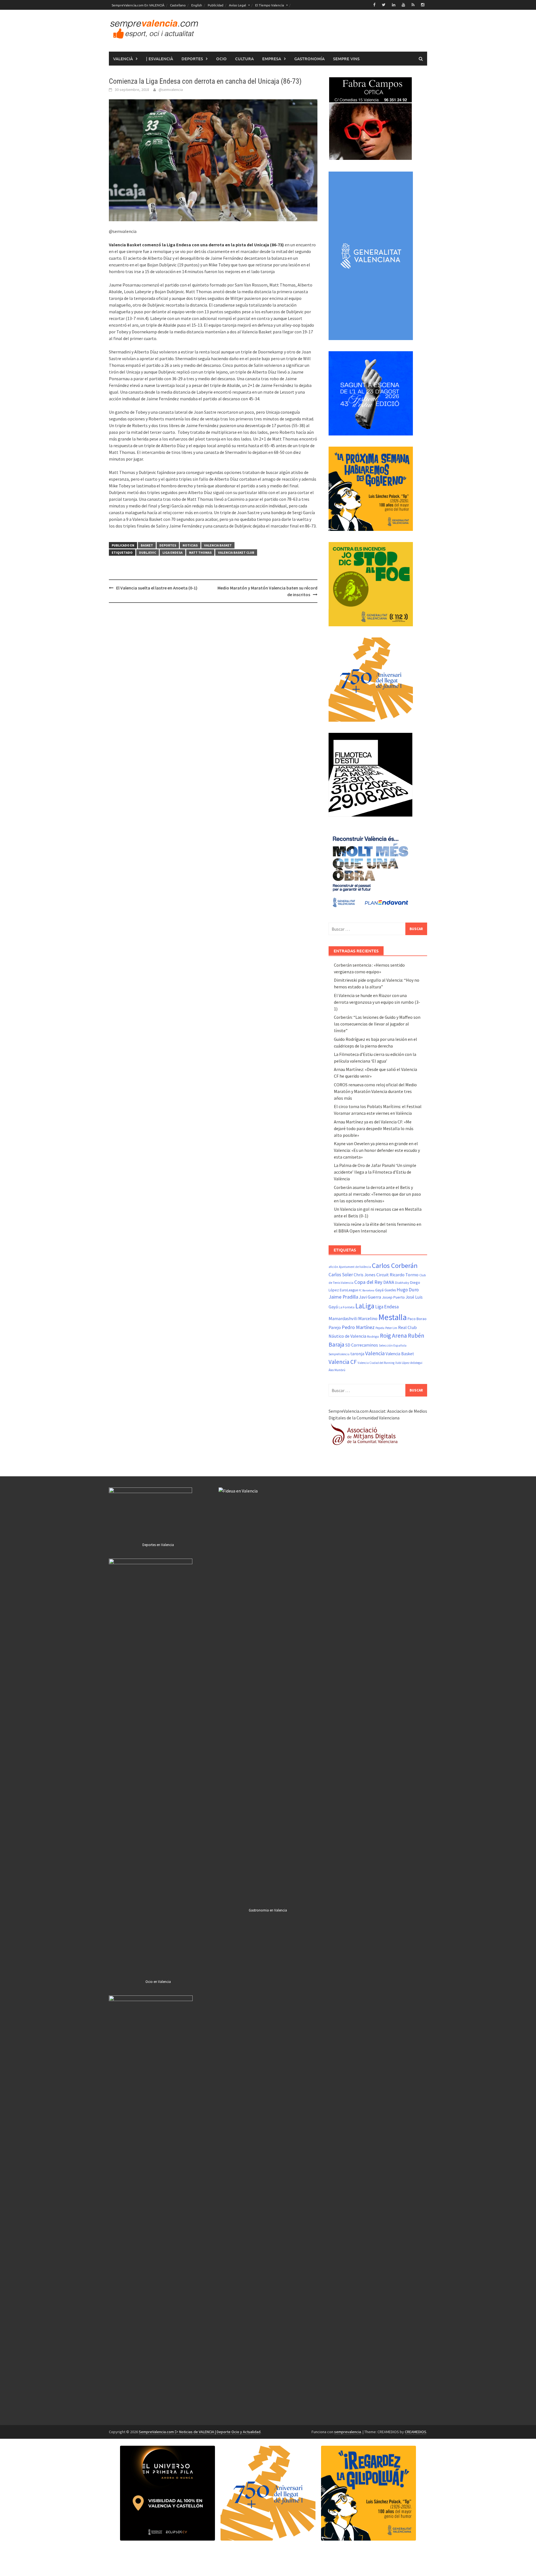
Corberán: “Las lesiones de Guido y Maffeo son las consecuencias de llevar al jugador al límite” (377, 1024)
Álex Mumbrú (337, 1370)
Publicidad (216, 5)
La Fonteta (347, 1307)
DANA (389, 1282)
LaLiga (365, 1306)
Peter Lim (391, 1328)
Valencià (123, 59)
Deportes (192, 59)
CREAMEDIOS (416, 2432)
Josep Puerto (393, 1297)
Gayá (379, 1290)
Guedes (390, 1290)
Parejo (335, 1327)
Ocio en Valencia (158, 1982)
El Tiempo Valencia (270, 5)
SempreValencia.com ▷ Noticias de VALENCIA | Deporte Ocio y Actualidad (200, 2432)
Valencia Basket (218, 545)
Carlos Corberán (395, 1266)
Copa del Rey (368, 1282)
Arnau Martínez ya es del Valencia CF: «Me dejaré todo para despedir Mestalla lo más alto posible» (374, 1128)
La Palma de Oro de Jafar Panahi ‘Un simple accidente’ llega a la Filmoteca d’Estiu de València (375, 1172)
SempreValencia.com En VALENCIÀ (138, 5)
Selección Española (393, 1345)
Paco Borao (417, 1319)
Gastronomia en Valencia (268, 1910)
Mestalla (393, 1317)
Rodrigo (373, 1336)
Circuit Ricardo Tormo (397, 1275)
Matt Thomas (200, 552)
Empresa (272, 59)
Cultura (244, 59)
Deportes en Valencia (158, 1545)
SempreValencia (339, 1354)
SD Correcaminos (362, 1345)
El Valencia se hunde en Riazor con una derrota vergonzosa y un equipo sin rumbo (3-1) (377, 1002)
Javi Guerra (370, 1297)
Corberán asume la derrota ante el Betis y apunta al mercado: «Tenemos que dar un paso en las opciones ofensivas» (377, 1194)
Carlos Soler (341, 1275)
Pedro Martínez (358, 1327)
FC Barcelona (367, 1290)
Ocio (221, 59)
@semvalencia (171, 90)
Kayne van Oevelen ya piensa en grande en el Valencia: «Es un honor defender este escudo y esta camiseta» (377, 1150)
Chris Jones (365, 1275)
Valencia (375, 1353)
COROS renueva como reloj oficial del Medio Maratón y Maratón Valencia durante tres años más (375, 1091)
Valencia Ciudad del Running (376, 1363)
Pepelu (380, 1328)
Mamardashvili (343, 1318)
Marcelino (368, 1318)
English (197, 5)
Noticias (190, 545)
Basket (147, 545)
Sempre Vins (346, 59)
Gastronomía (309, 59)
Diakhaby (402, 1283)
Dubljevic (148, 552)
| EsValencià (160, 59)
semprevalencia (348, 2432)
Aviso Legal (237, 5)
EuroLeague (349, 1290)
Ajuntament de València (355, 1267)
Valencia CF (343, 1362)
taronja (357, 1354)
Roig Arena (393, 1336)
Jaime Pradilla (343, 1297)
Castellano (178, 5)
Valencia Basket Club (236, 552)
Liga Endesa (173, 552)
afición (333, 1267)
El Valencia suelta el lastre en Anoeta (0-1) (157, 588)
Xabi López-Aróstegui (409, 1363)
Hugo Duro (408, 1290)
